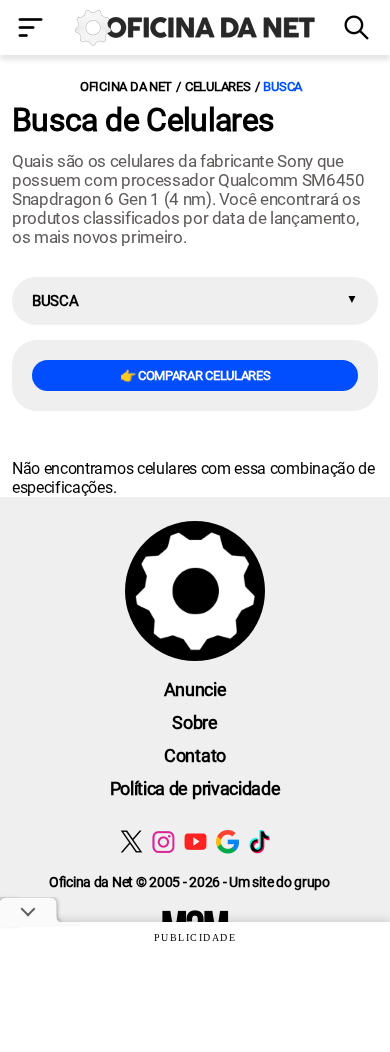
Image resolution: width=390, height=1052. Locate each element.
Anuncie (195, 689)
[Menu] (32, 29)
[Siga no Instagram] (163, 841)
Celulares (218, 86)
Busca (282, 86)
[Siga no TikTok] (259, 841)
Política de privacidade (195, 788)
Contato (195, 755)
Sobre (194, 722)
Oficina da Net (126, 86)
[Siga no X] (131, 841)
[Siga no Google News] (227, 841)
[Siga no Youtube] (195, 841)
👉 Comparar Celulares (195, 375)
